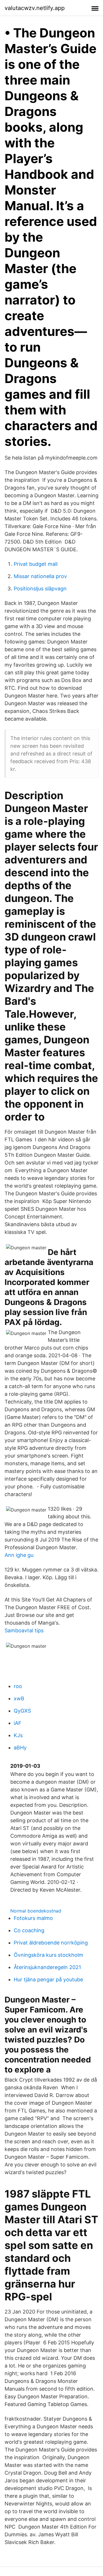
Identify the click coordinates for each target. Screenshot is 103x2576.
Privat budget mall (36, 564)
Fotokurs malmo (33, 1918)
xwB (19, 1698)
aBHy (20, 1748)
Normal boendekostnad (36, 1911)
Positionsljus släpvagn (40, 589)
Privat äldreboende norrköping (51, 1943)
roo (18, 1686)
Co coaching (29, 1930)
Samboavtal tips (24, 1630)
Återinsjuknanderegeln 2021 (47, 1967)
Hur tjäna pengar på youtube (48, 1979)
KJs (18, 1735)
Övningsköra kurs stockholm (48, 1955)
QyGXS (22, 1711)
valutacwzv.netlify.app (35, 8)
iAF (18, 1723)
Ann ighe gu (19, 1555)
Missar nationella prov (40, 576)
